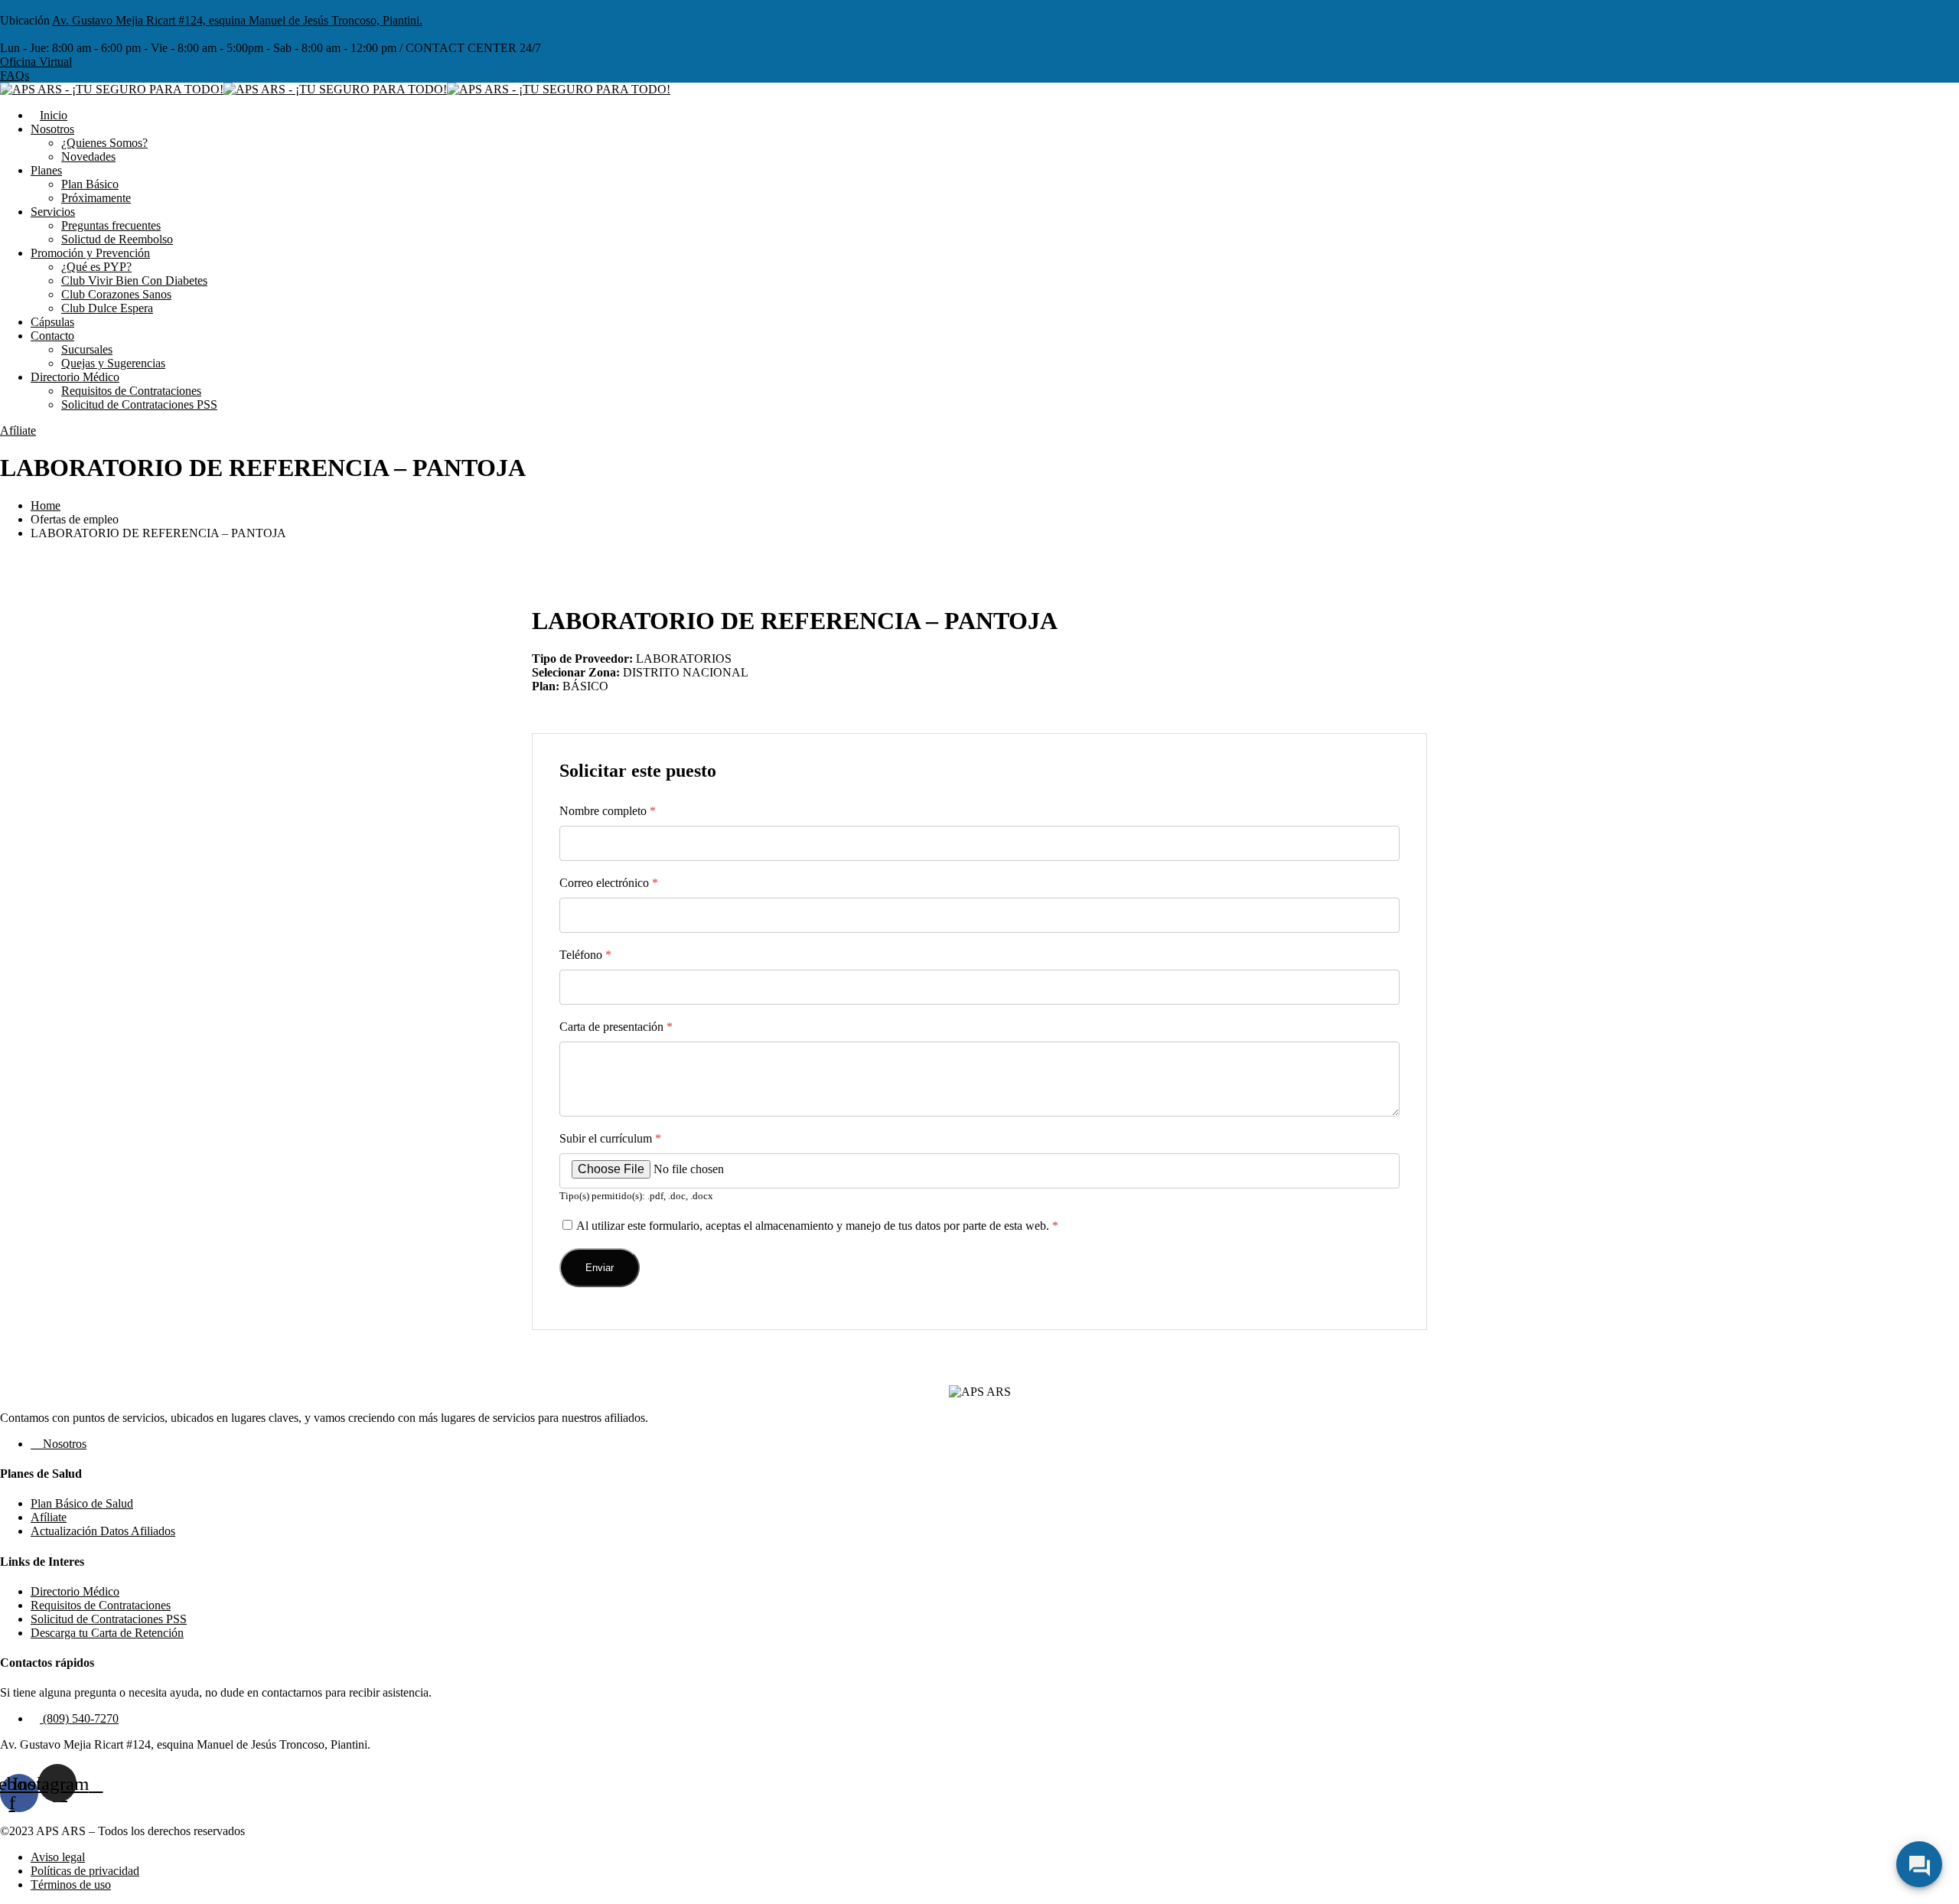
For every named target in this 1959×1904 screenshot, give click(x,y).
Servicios (53, 212)
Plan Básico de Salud (82, 1503)
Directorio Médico (75, 377)
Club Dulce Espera (107, 308)
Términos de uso (71, 1884)
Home (46, 505)
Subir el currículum (610, 1138)
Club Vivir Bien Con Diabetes (134, 280)
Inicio (54, 115)
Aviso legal (58, 1857)
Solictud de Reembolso (117, 239)
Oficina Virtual (36, 62)
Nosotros (52, 129)
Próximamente (96, 198)
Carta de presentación (616, 1027)
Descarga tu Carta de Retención (107, 1633)
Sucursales (87, 349)
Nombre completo (608, 811)
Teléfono (585, 955)
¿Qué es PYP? (96, 267)
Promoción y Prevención (90, 253)
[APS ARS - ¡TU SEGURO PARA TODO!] (112, 89)
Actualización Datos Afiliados (103, 1531)
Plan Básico (90, 184)
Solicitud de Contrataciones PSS (139, 404)
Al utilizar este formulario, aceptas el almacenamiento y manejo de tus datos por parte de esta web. (817, 1226)
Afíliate (18, 430)
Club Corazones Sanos (116, 294)
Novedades (88, 156)
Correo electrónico (609, 883)
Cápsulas (52, 322)
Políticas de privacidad (85, 1871)
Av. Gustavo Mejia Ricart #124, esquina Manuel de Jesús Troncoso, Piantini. (237, 20)
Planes (46, 170)
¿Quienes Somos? (104, 143)
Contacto (52, 336)
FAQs (15, 75)
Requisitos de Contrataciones (131, 391)
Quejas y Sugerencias (113, 363)
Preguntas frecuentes (111, 225)
